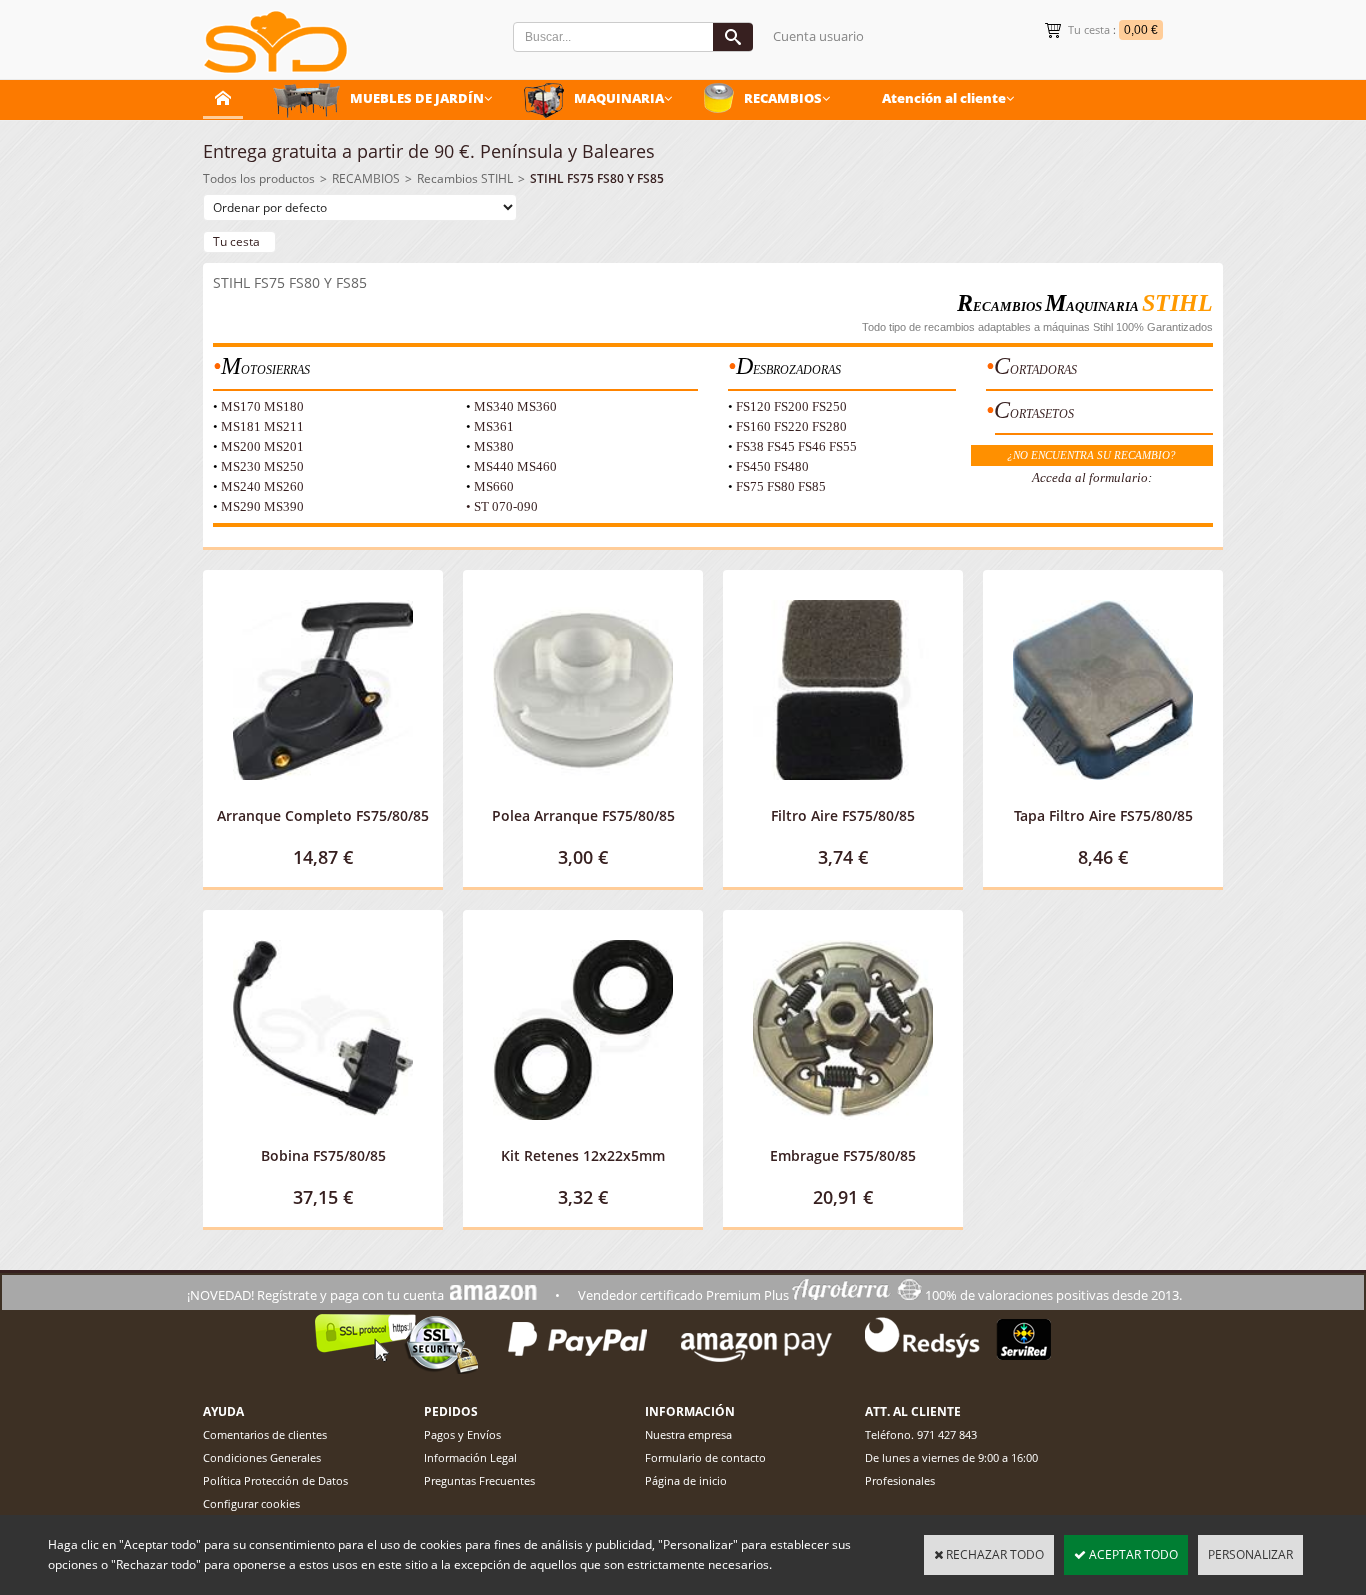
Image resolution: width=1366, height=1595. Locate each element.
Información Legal (470, 1457)
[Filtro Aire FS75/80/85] (843, 795)
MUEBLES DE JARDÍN (417, 98)
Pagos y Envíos (462, 1434)
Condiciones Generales (262, 1457)
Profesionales (900, 1480)
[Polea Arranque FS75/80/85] (583, 795)
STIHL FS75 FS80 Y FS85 (597, 178)
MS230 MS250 (262, 466)
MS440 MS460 (515, 466)
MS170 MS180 (262, 406)
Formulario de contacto (705, 1457)
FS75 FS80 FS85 (781, 486)
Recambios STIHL (465, 178)
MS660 (494, 486)
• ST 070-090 (502, 506)
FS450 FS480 (772, 466)
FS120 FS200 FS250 (791, 406)
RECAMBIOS (783, 98)
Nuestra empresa (688, 1434)
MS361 (494, 426)
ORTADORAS (1043, 370)
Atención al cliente (944, 98)
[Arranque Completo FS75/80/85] (323, 795)
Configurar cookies (251, 1503)
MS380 (494, 446)
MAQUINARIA (619, 98)
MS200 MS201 (262, 446)
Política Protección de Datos (275, 1480)
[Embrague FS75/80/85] (843, 1135)
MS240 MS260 (262, 486)
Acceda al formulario (1090, 477)
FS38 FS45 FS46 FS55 (796, 446)
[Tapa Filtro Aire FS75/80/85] (1103, 795)
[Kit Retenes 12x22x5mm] (583, 1135)
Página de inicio (686, 1480)
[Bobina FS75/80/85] (323, 1135)
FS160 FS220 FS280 (791, 426)
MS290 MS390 (262, 506)
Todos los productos (259, 178)
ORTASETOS (1042, 414)
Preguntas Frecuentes (479, 1480)
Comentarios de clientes (265, 1434)
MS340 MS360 (515, 406)
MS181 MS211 (262, 426)
